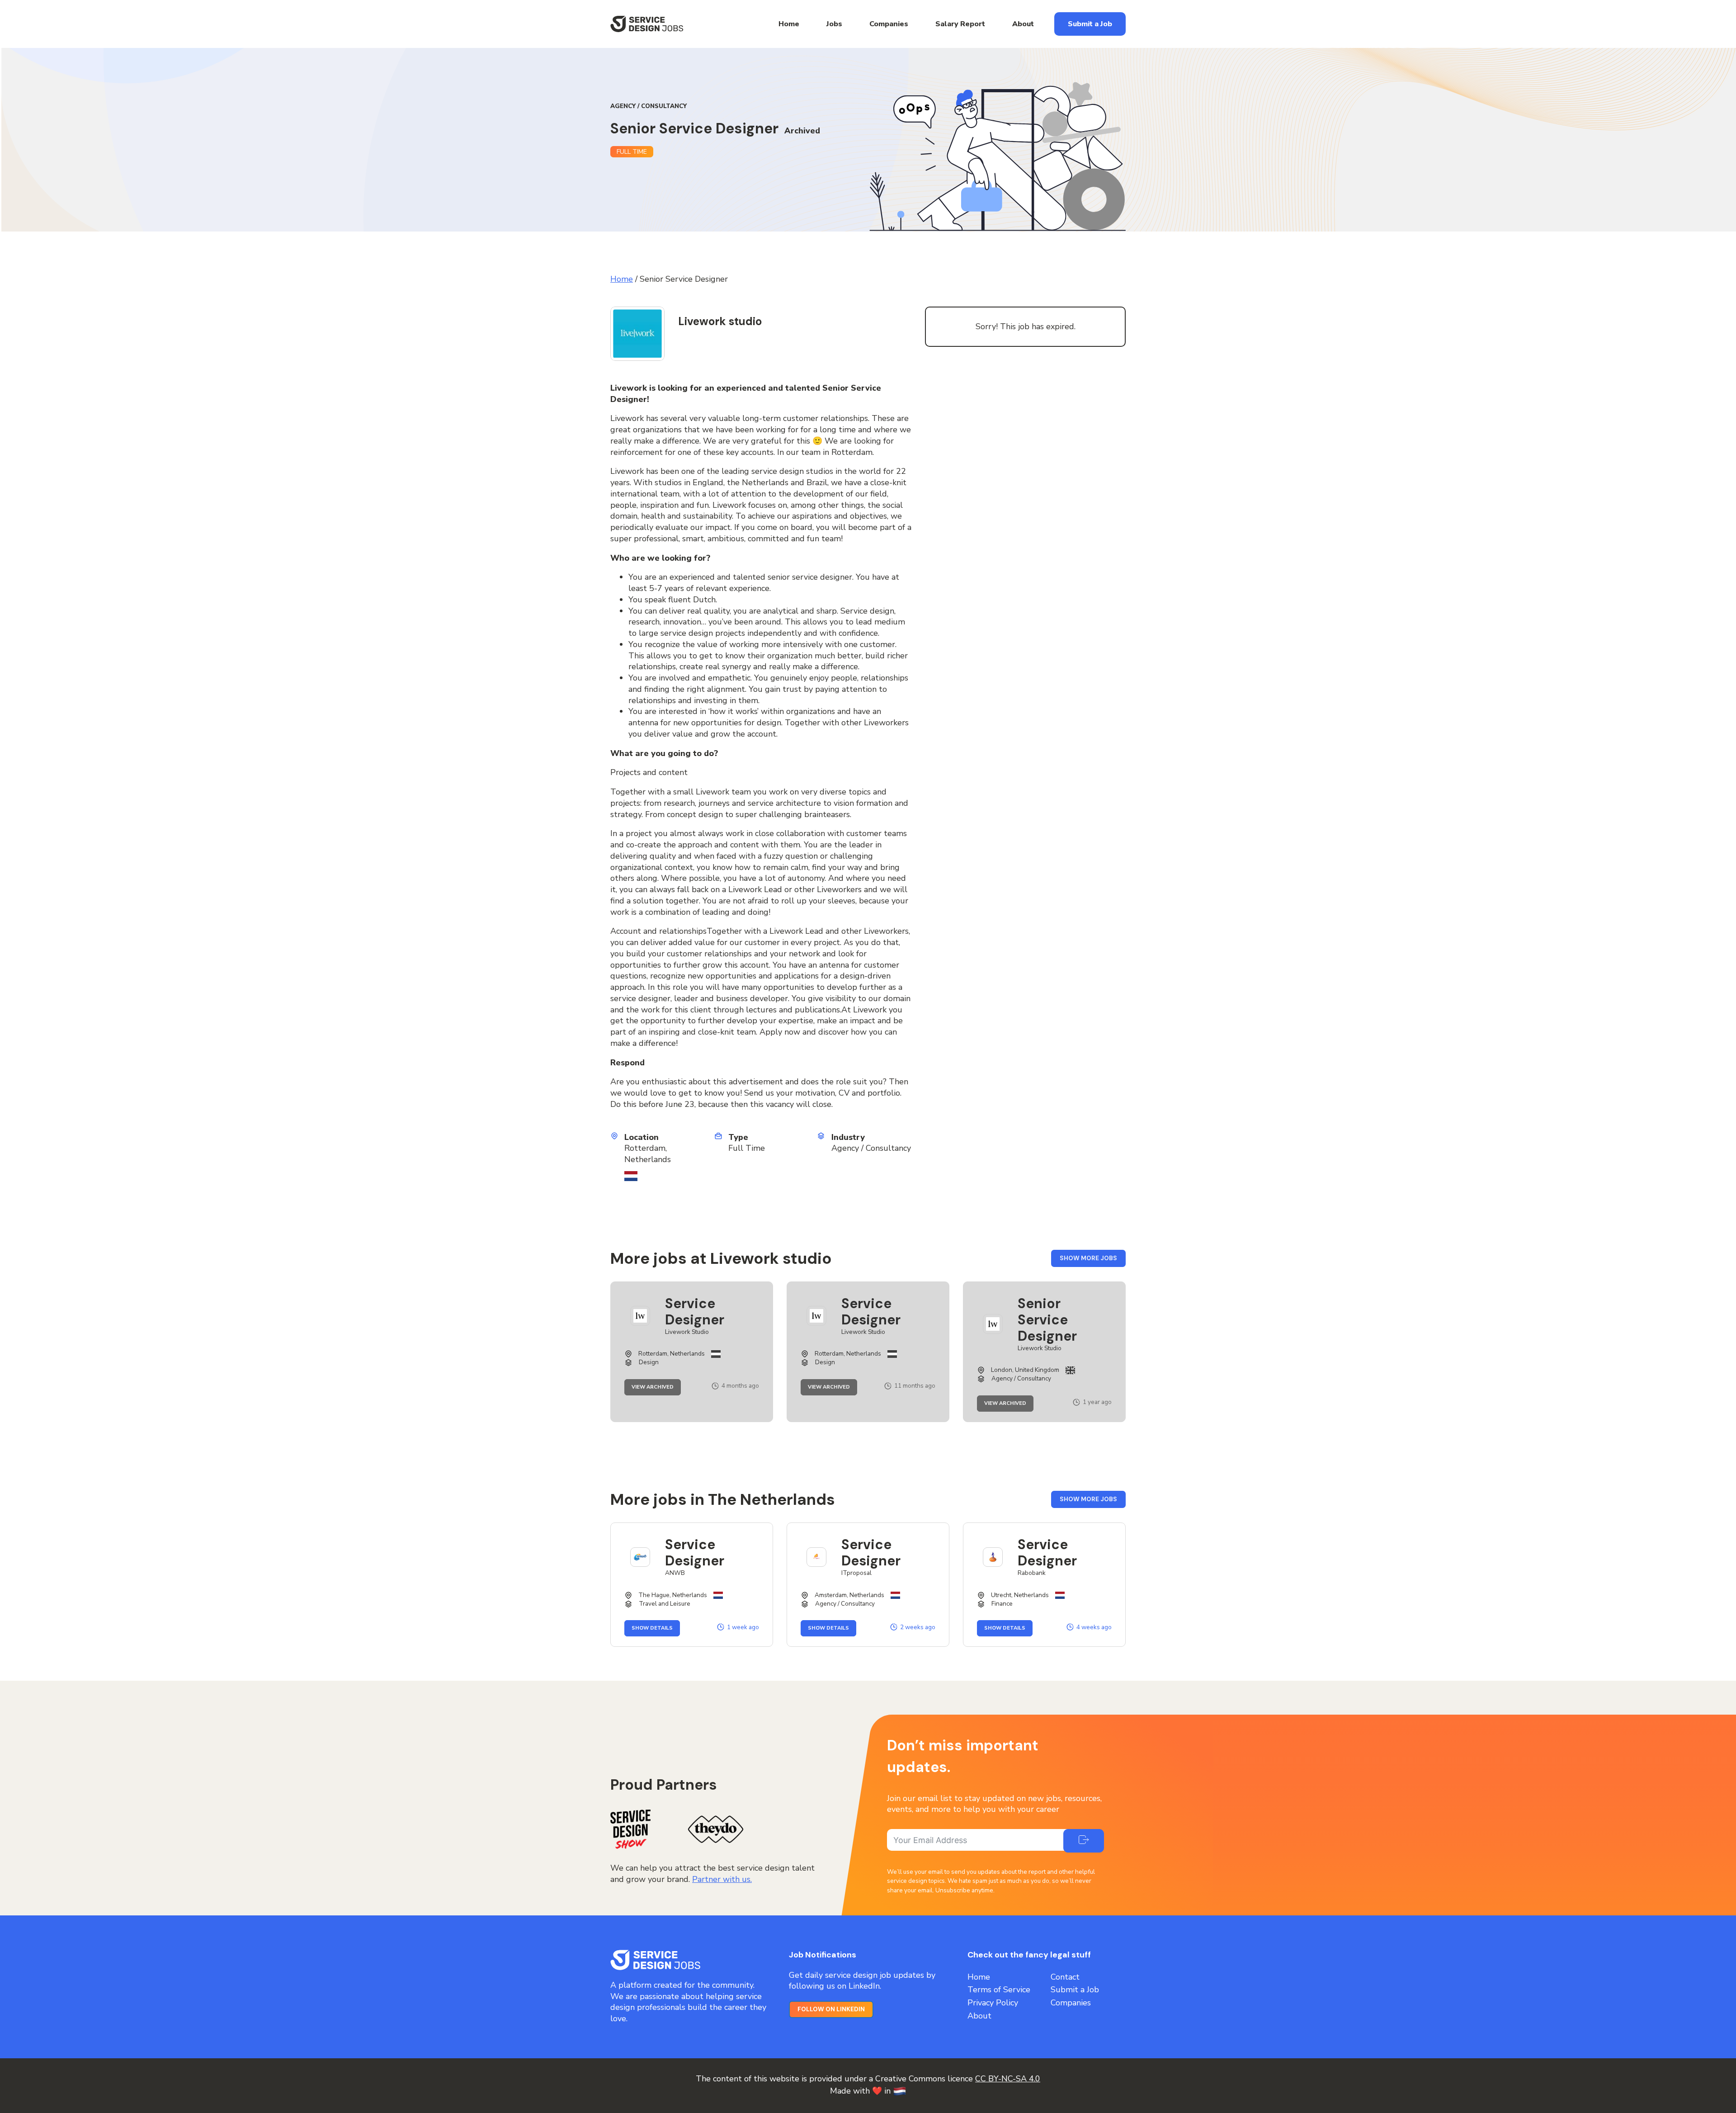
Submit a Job (1090, 24)
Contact (1065, 1977)
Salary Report (960, 24)
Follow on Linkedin (831, 2009)
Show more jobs (1093, 1260)
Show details (656, 1628)
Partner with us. (722, 1879)
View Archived (656, 1387)
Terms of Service (999, 1990)
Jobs (834, 24)
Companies (889, 24)
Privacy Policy (993, 2003)
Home (789, 24)
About (1023, 24)
